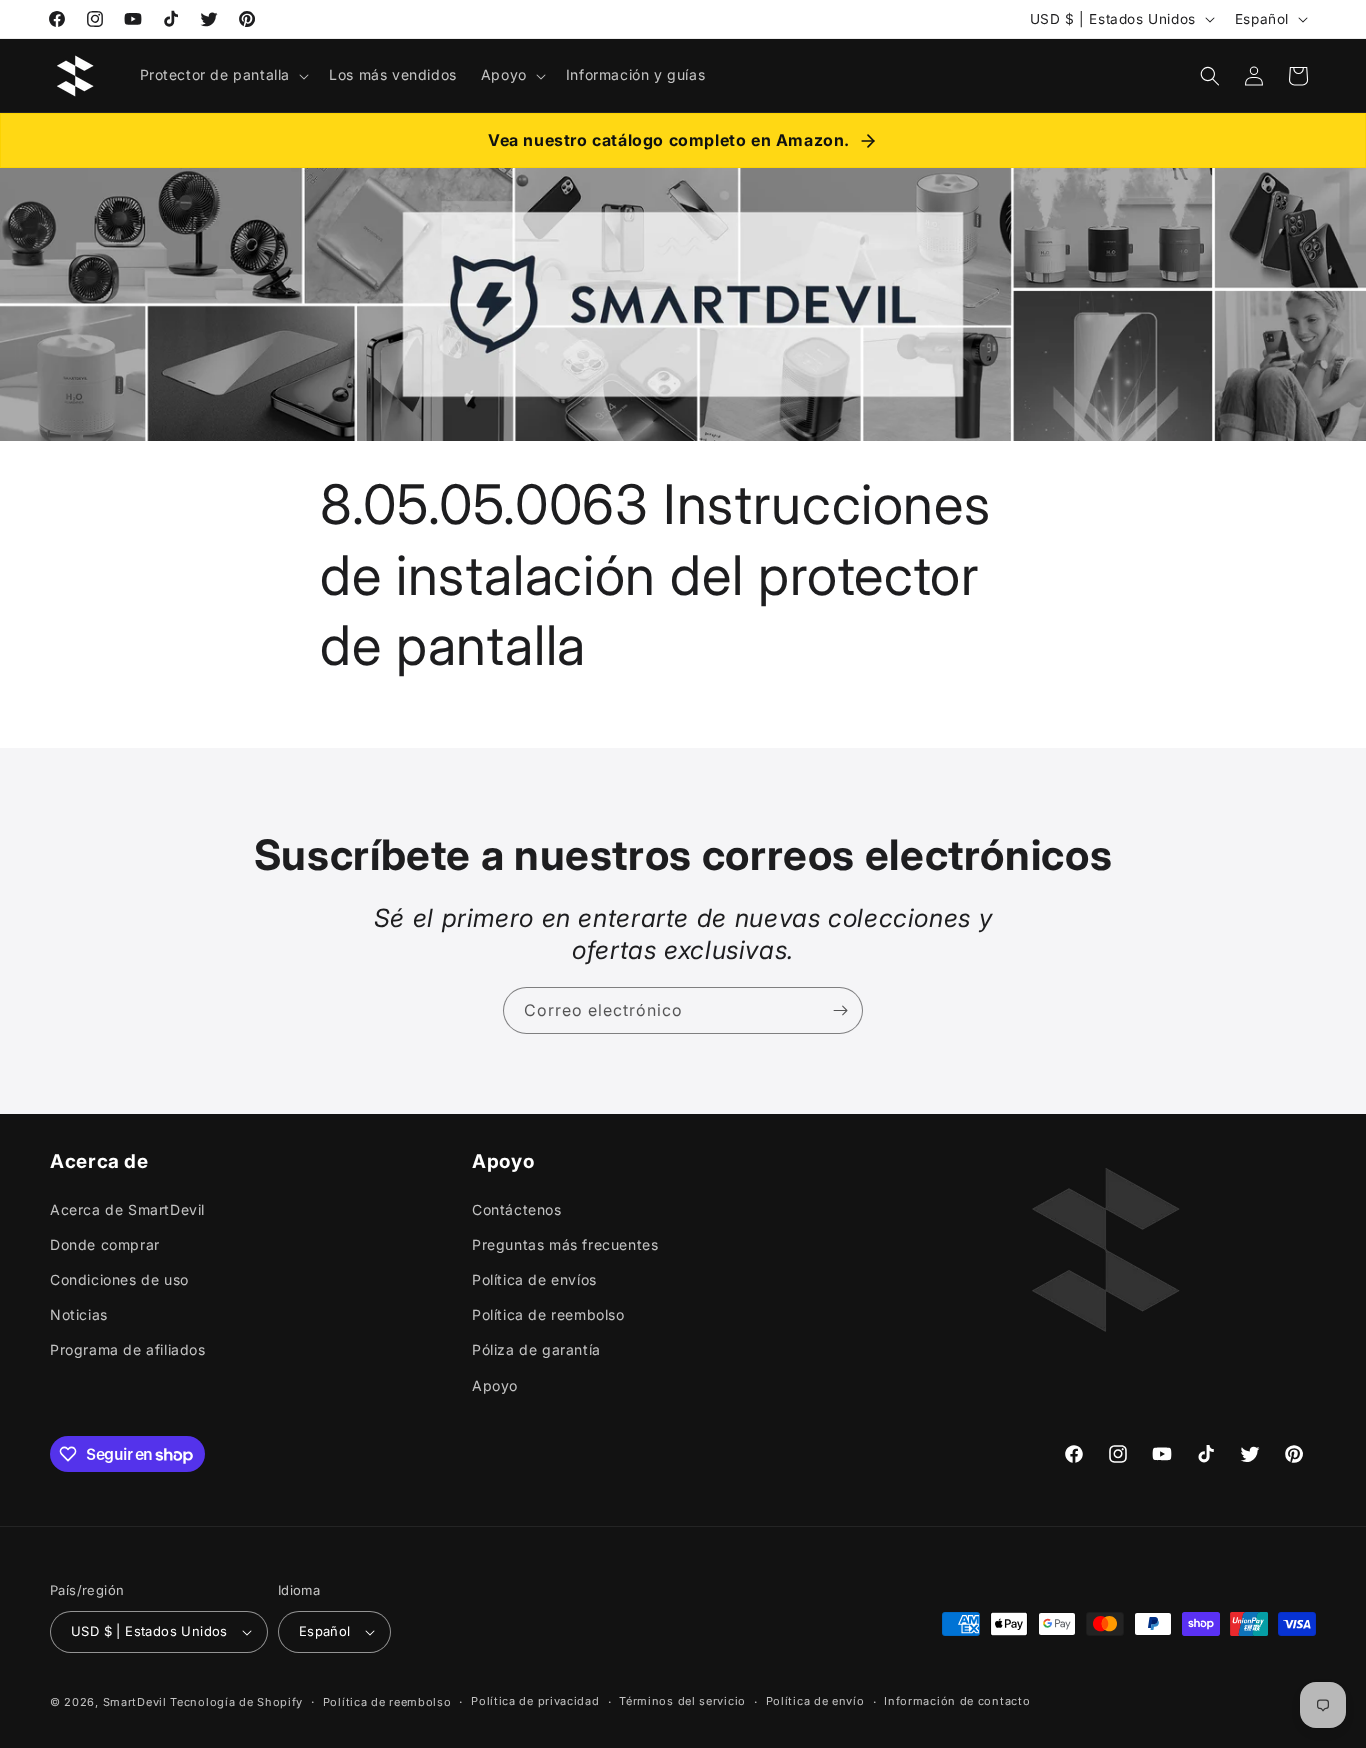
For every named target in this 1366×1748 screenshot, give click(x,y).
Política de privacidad (535, 1701)
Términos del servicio (682, 1701)
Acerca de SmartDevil (127, 1208)
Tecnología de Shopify (236, 1702)
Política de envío (815, 1701)
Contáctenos (517, 1208)
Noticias (79, 1314)
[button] (223, 75)
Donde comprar (105, 1243)
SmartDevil (135, 1702)
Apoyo (495, 1384)
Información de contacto (957, 1701)
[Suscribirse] (840, 1010)
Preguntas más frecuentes (565, 1243)
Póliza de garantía (536, 1349)
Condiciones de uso (119, 1278)
